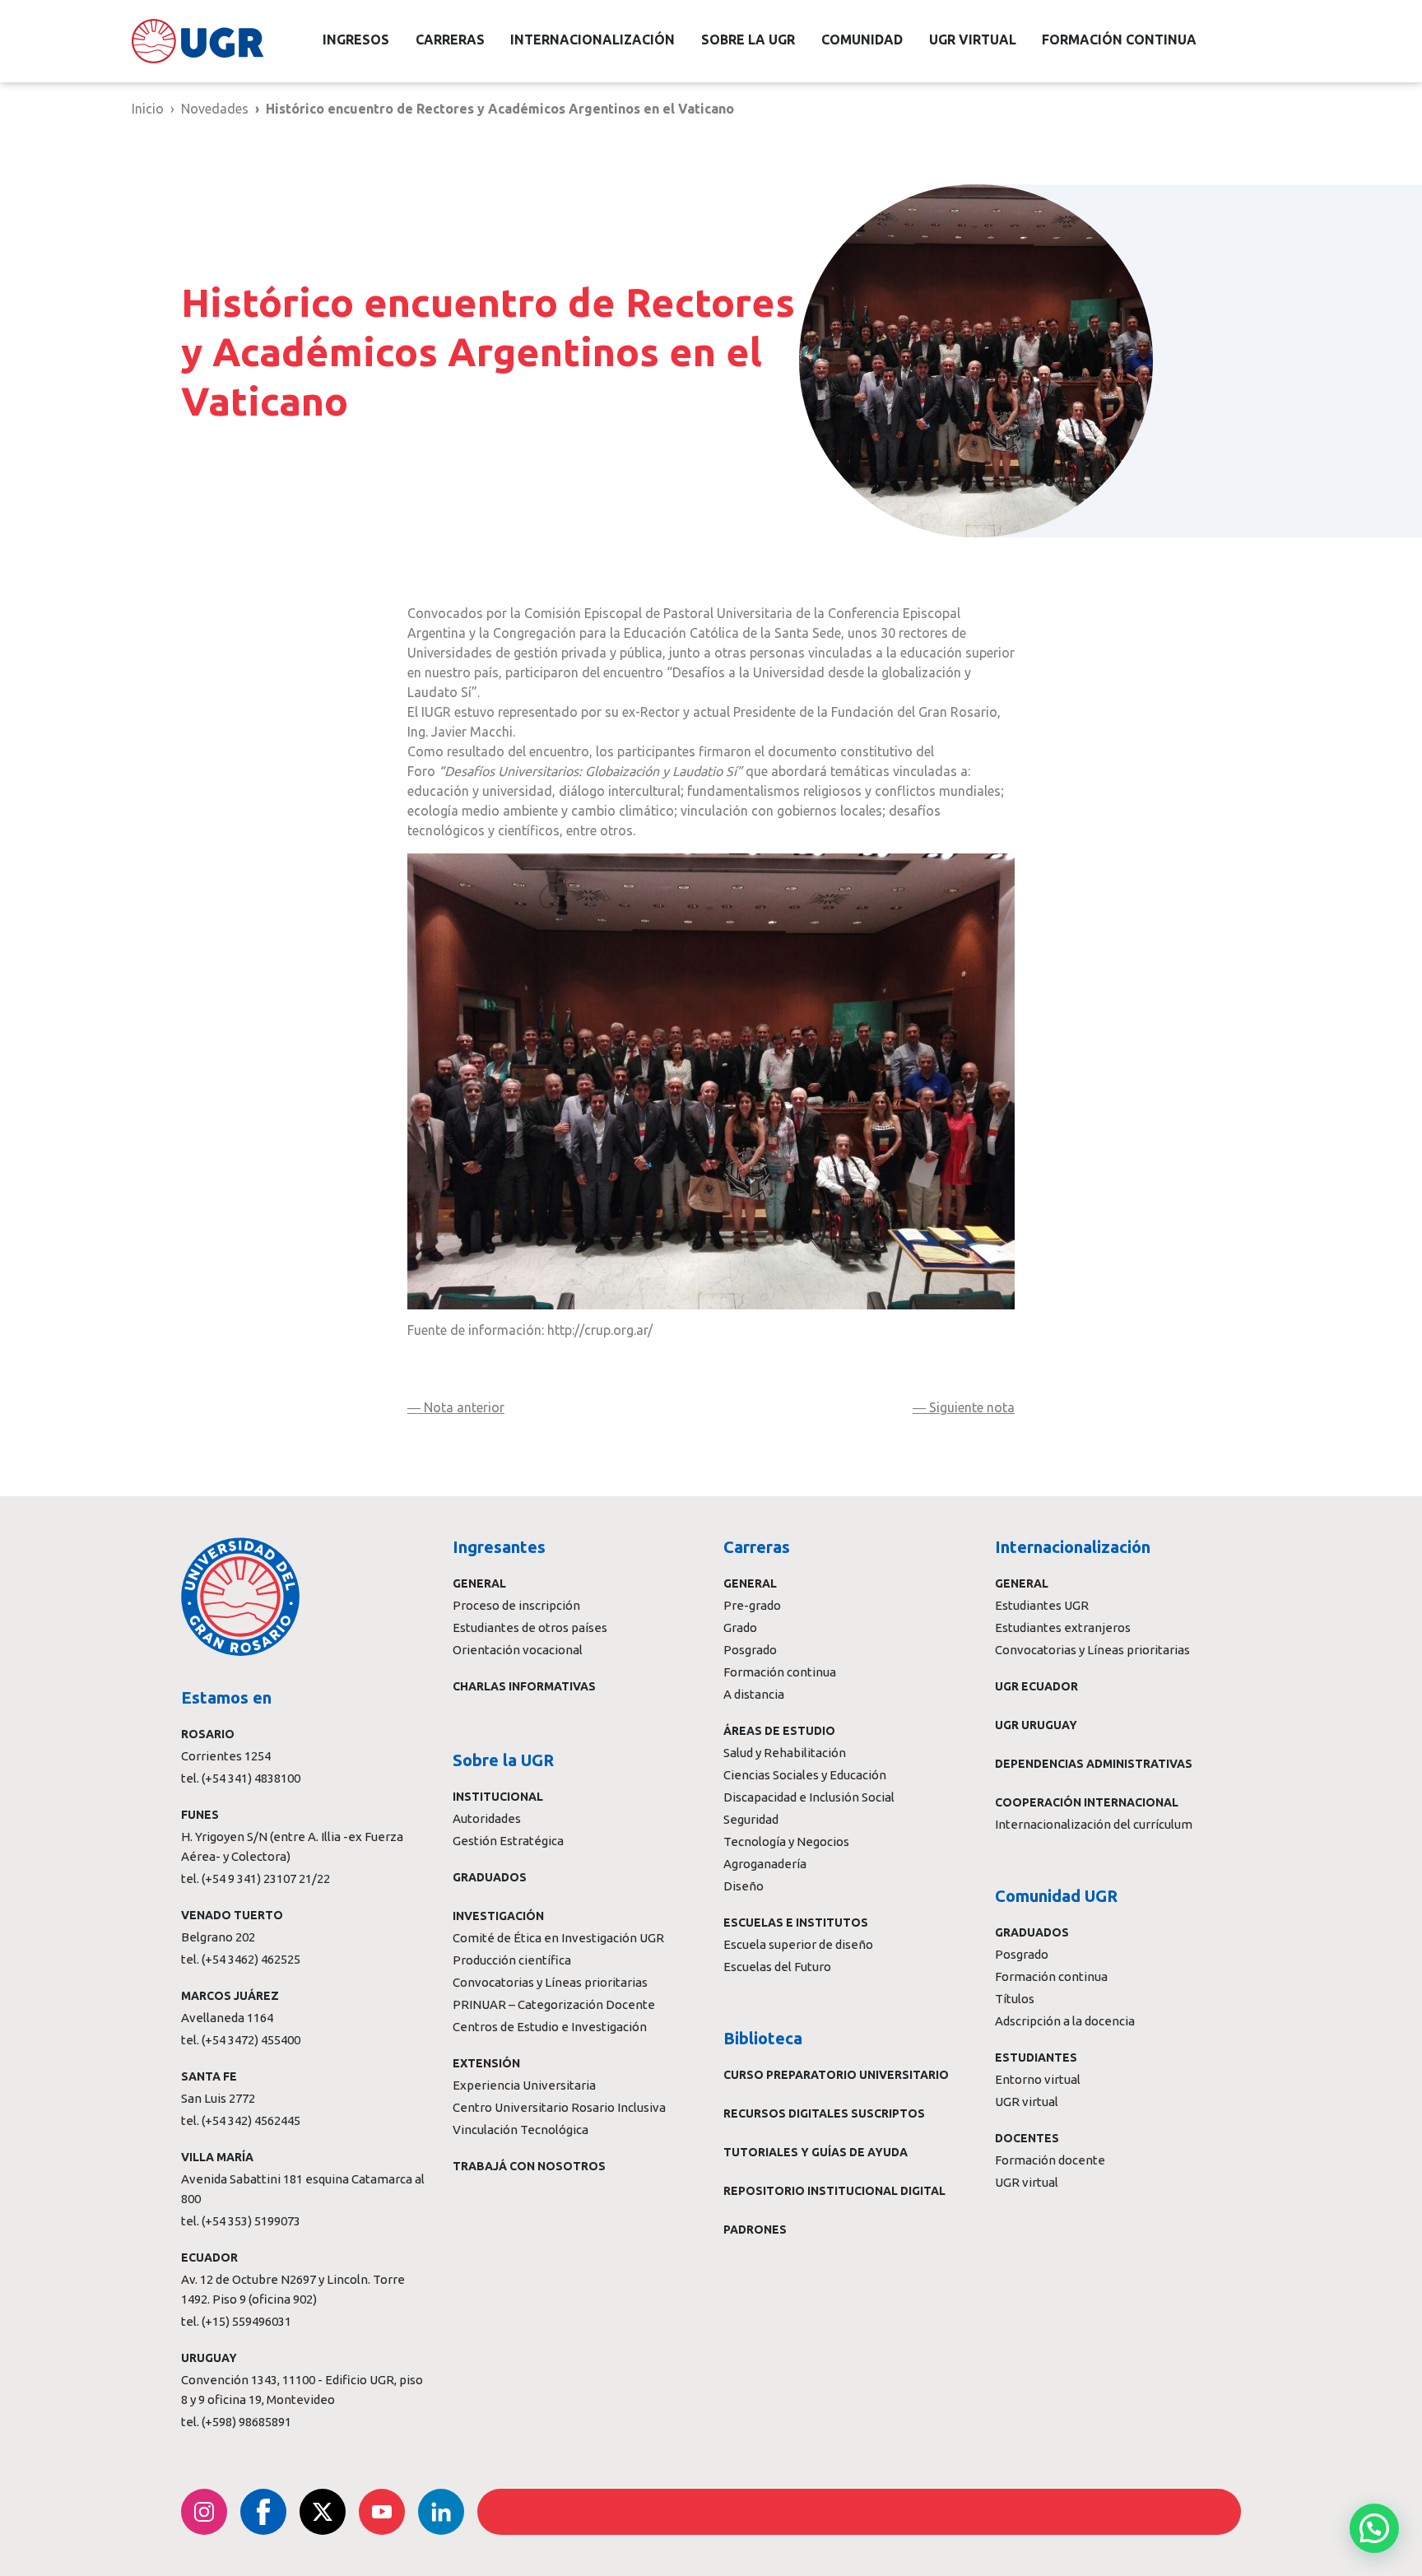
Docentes (1027, 2138)
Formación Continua (1119, 40)
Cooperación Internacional (1087, 1802)
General (479, 1583)
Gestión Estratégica (508, 1841)
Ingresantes (499, 1547)
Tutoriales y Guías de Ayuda (816, 2152)
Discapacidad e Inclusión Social (809, 1797)
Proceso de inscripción (516, 1605)
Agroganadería (765, 1864)
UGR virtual (1027, 2102)
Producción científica (512, 1960)
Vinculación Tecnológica (520, 2130)
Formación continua (780, 1672)
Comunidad (862, 40)
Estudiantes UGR (1042, 1605)
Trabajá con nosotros (529, 2166)
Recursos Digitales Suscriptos (824, 2113)
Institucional (498, 1797)
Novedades (215, 109)
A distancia (754, 1694)
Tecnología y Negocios (786, 1841)
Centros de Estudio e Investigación (550, 2027)
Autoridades (487, 1818)
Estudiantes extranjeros (1063, 1627)
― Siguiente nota (964, 1407)
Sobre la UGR (748, 40)
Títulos (1015, 1999)
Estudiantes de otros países (530, 1627)
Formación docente (1050, 2160)
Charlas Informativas (524, 1686)
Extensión (486, 2063)
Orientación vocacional (518, 1650)
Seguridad (751, 1819)
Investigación (498, 1916)
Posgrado (750, 1650)
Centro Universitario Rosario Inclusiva (559, 2107)
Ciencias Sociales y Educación (805, 1775)
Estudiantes (1036, 2058)
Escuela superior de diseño (798, 1944)
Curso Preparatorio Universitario (836, 2075)
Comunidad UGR (1056, 1896)
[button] (1374, 2528)
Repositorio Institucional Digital (834, 2191)
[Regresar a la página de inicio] (197, 41)
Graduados (490, 1877)
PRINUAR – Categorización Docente (554, 2004)
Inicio (148, 109)
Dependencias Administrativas (1094, 1764)
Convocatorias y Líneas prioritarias (1092, 1650)
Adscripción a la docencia (1065, 2021)
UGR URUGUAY (1036, 1725)
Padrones (755, 2230)
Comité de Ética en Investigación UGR (558, 1938)
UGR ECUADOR (1036, 1686)
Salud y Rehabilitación (785, 1753)
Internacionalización (592, 40)
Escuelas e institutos (796, 1923)
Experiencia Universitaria (524, 2085)
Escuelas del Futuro (777, 1967)
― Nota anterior (456, 1407)
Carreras (450, 40)
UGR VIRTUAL (973, 40)
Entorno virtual (1038, 2079)
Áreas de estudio (779, 1731)
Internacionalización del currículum (1094, 1824)
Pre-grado (752, 1605)
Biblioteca (763, 2038)
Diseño (744, 1886)
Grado (740, 1627)
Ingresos (356, 40)
